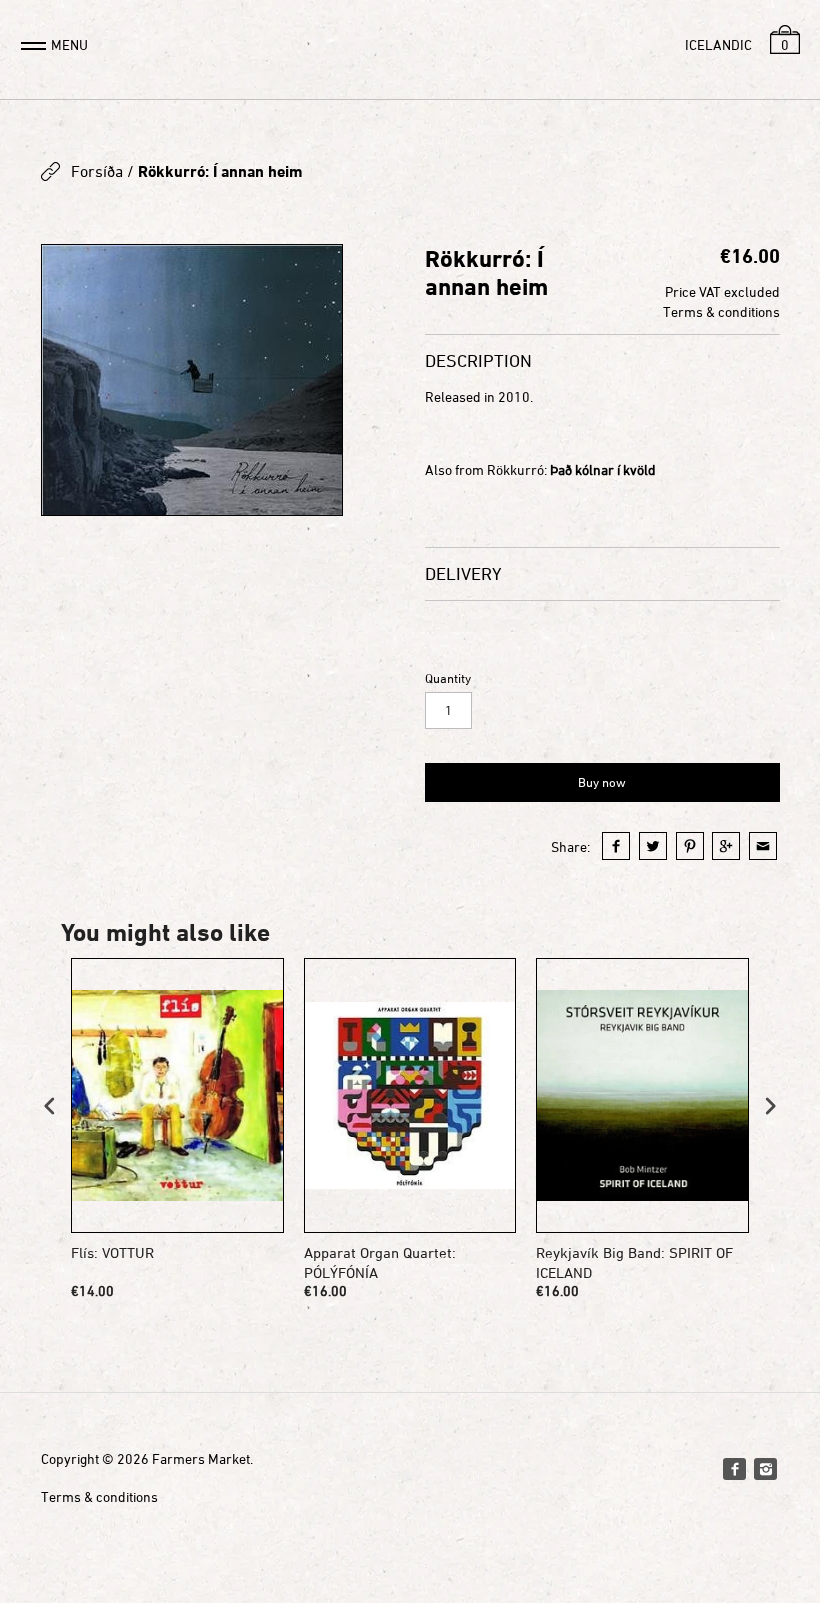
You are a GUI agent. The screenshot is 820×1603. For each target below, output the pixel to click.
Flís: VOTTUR (112, 1252)
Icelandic (718, 44)
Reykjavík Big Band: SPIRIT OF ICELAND (634, 1262)
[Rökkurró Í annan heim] (192, 380)
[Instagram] (765, 1469)
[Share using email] (763, 846)
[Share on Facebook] (616, 846)
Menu (69, 44)
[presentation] (50, 1105)
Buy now (602, 782)
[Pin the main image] (690, 846)
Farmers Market (201, 1458)
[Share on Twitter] (653, 846)
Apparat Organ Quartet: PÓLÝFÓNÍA (380, 1262)
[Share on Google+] (726, 846)
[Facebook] (734, 1469)
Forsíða (97, 171)
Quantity (448, 678)
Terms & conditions (721, 311)
